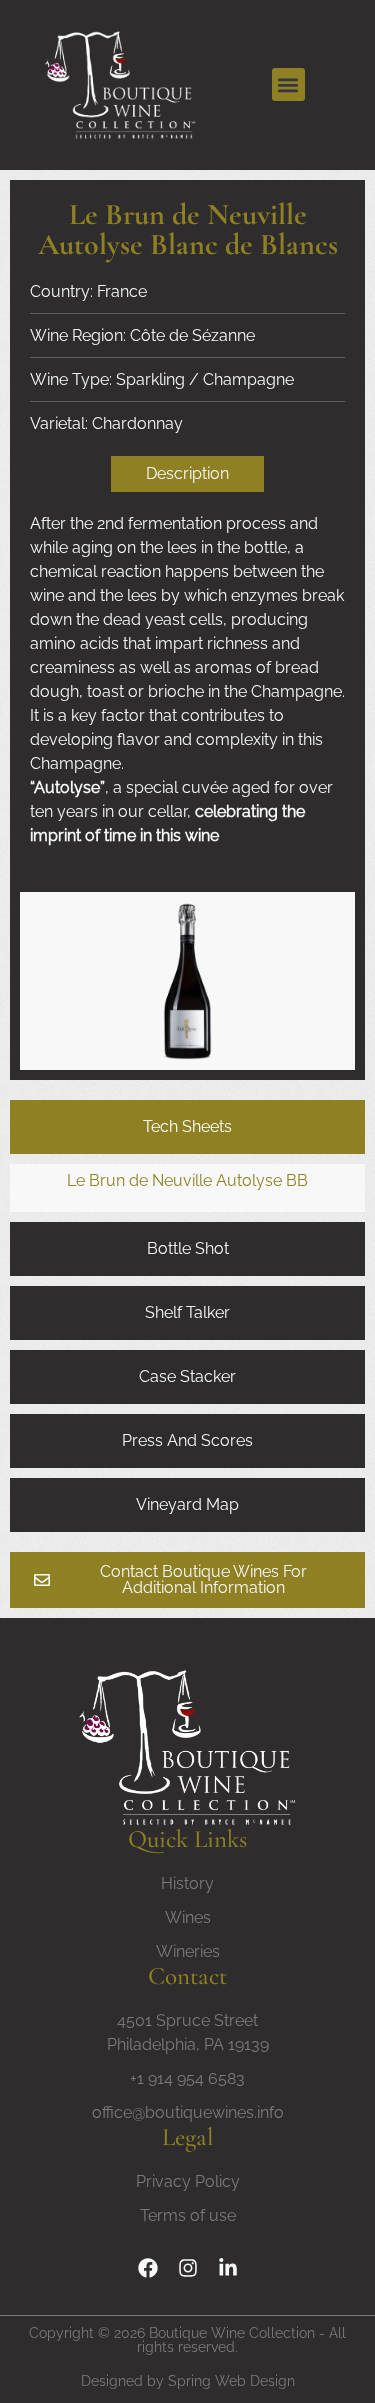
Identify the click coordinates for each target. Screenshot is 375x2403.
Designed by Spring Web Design (188, 2381)
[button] (288, 84)
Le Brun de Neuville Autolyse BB (187, 1180)
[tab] (187, 1127)
